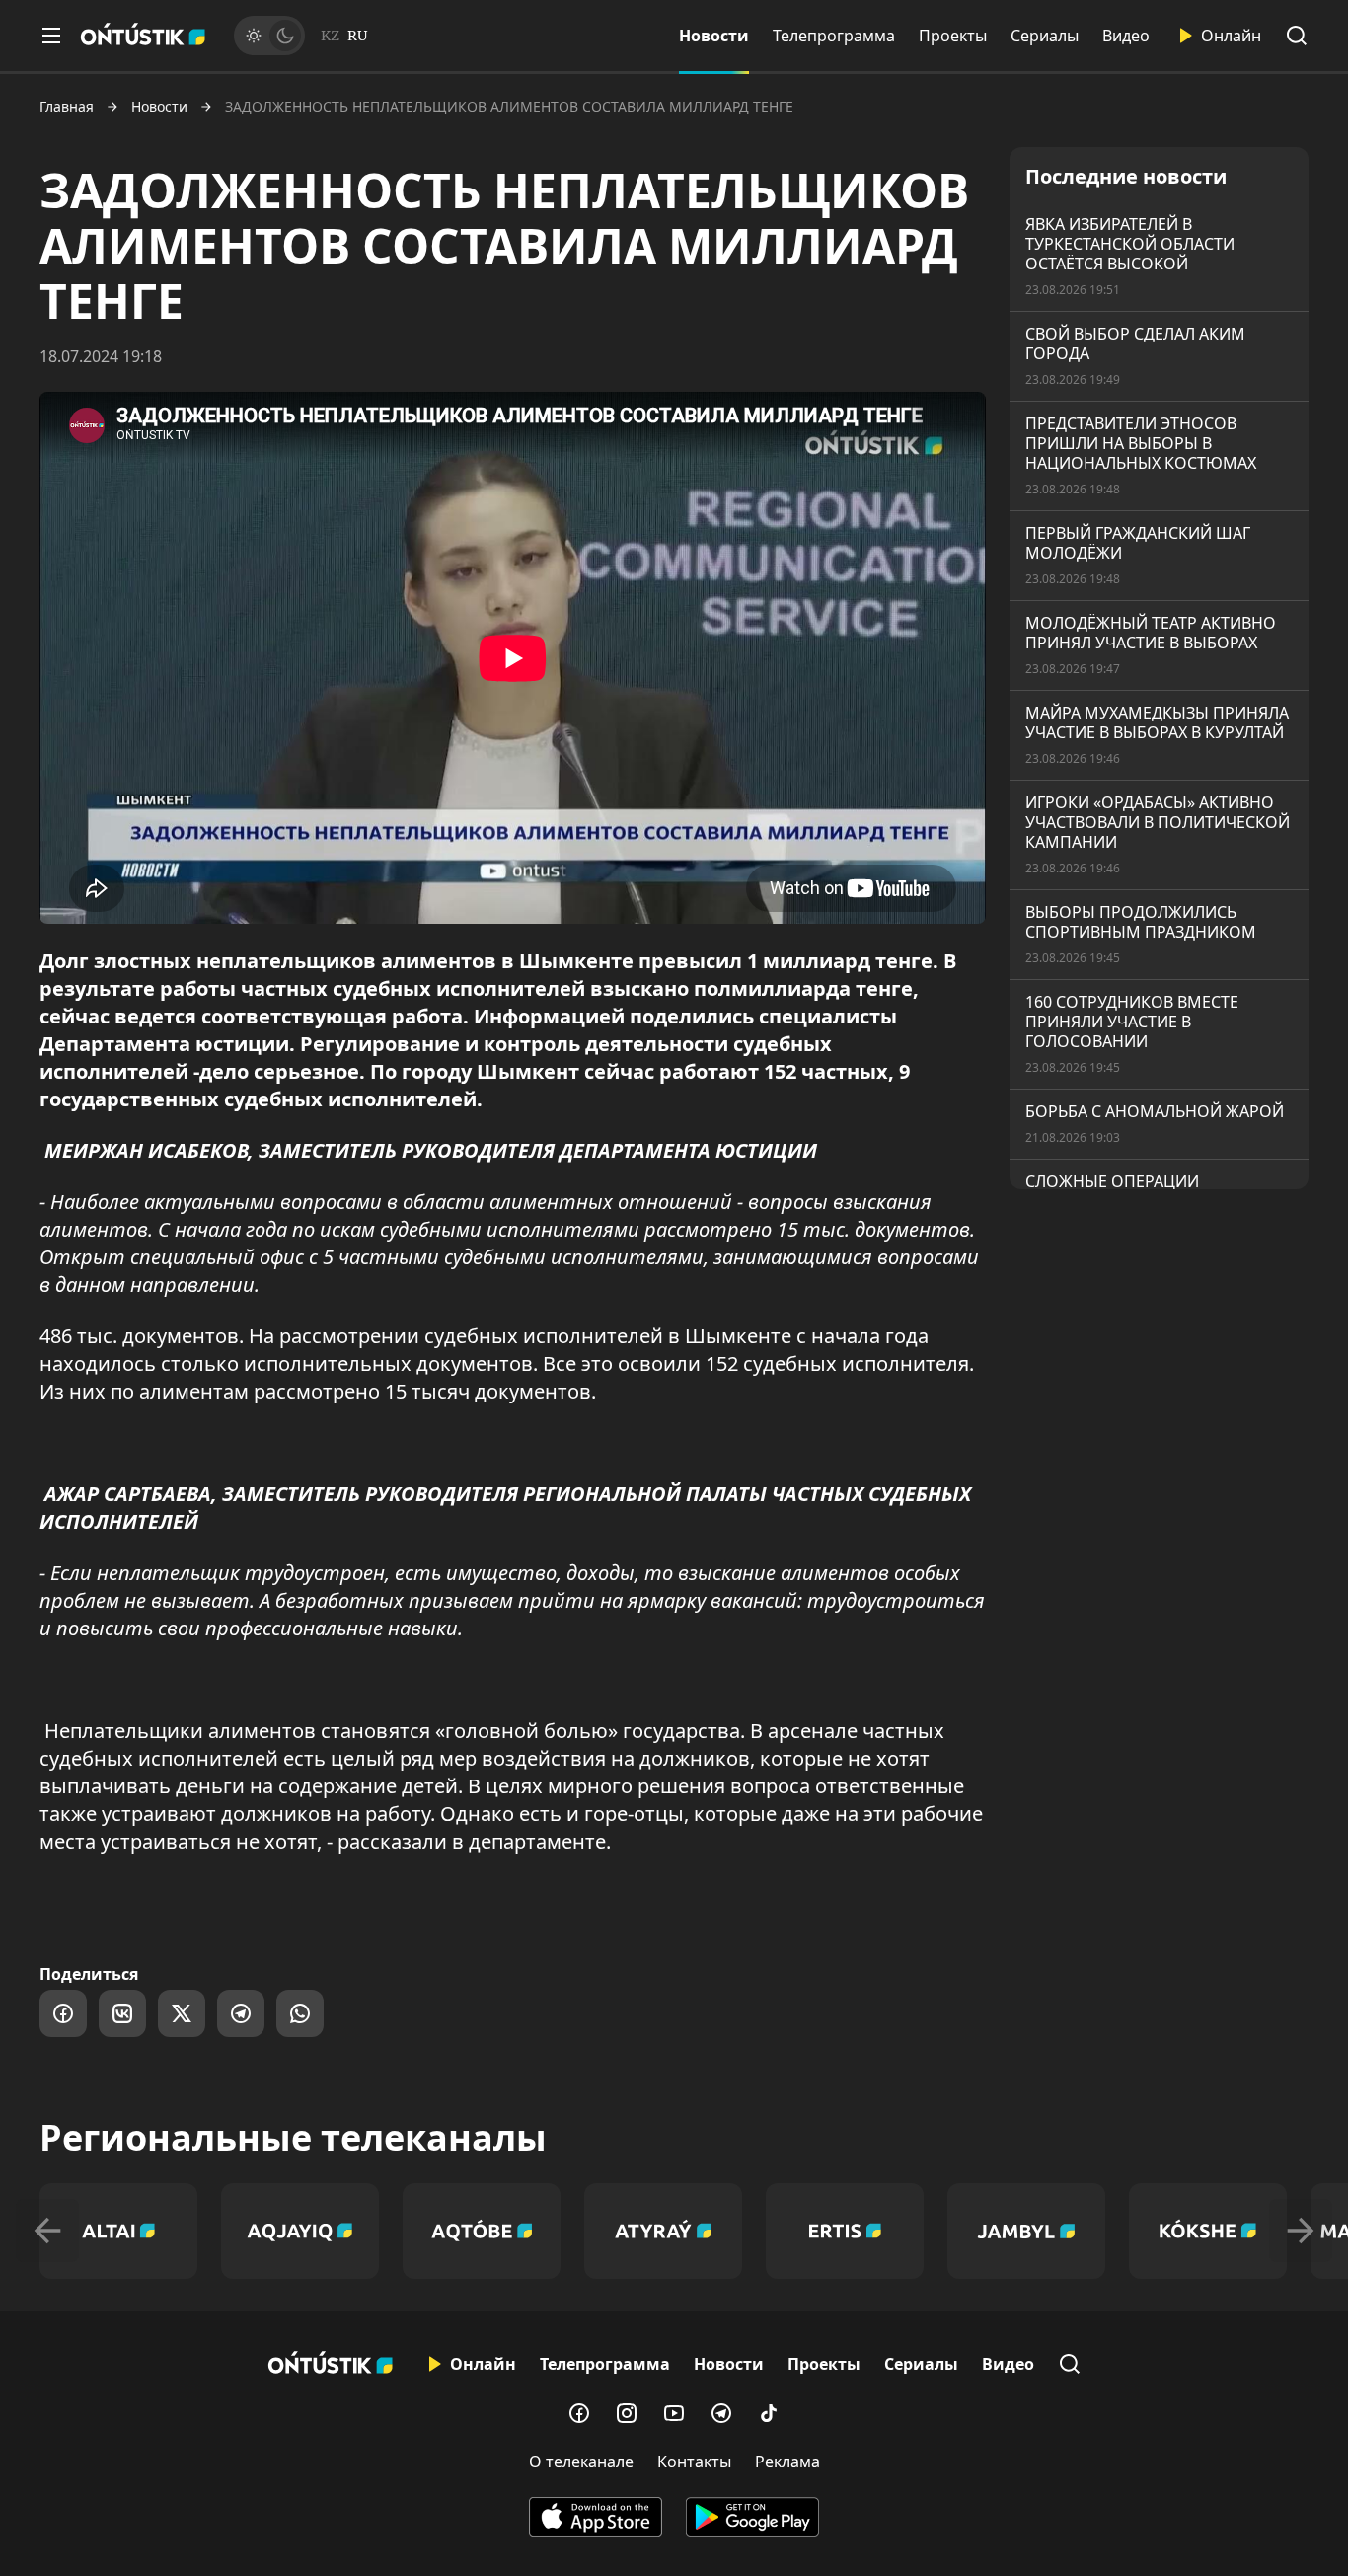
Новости (714, 36)
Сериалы (1045, 36)
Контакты (694, 2462)
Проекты (953, 36)
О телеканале (581, 2462)
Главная (67, 107)
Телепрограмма (834, 36)
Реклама (787, 2462)
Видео (1126, 36)
